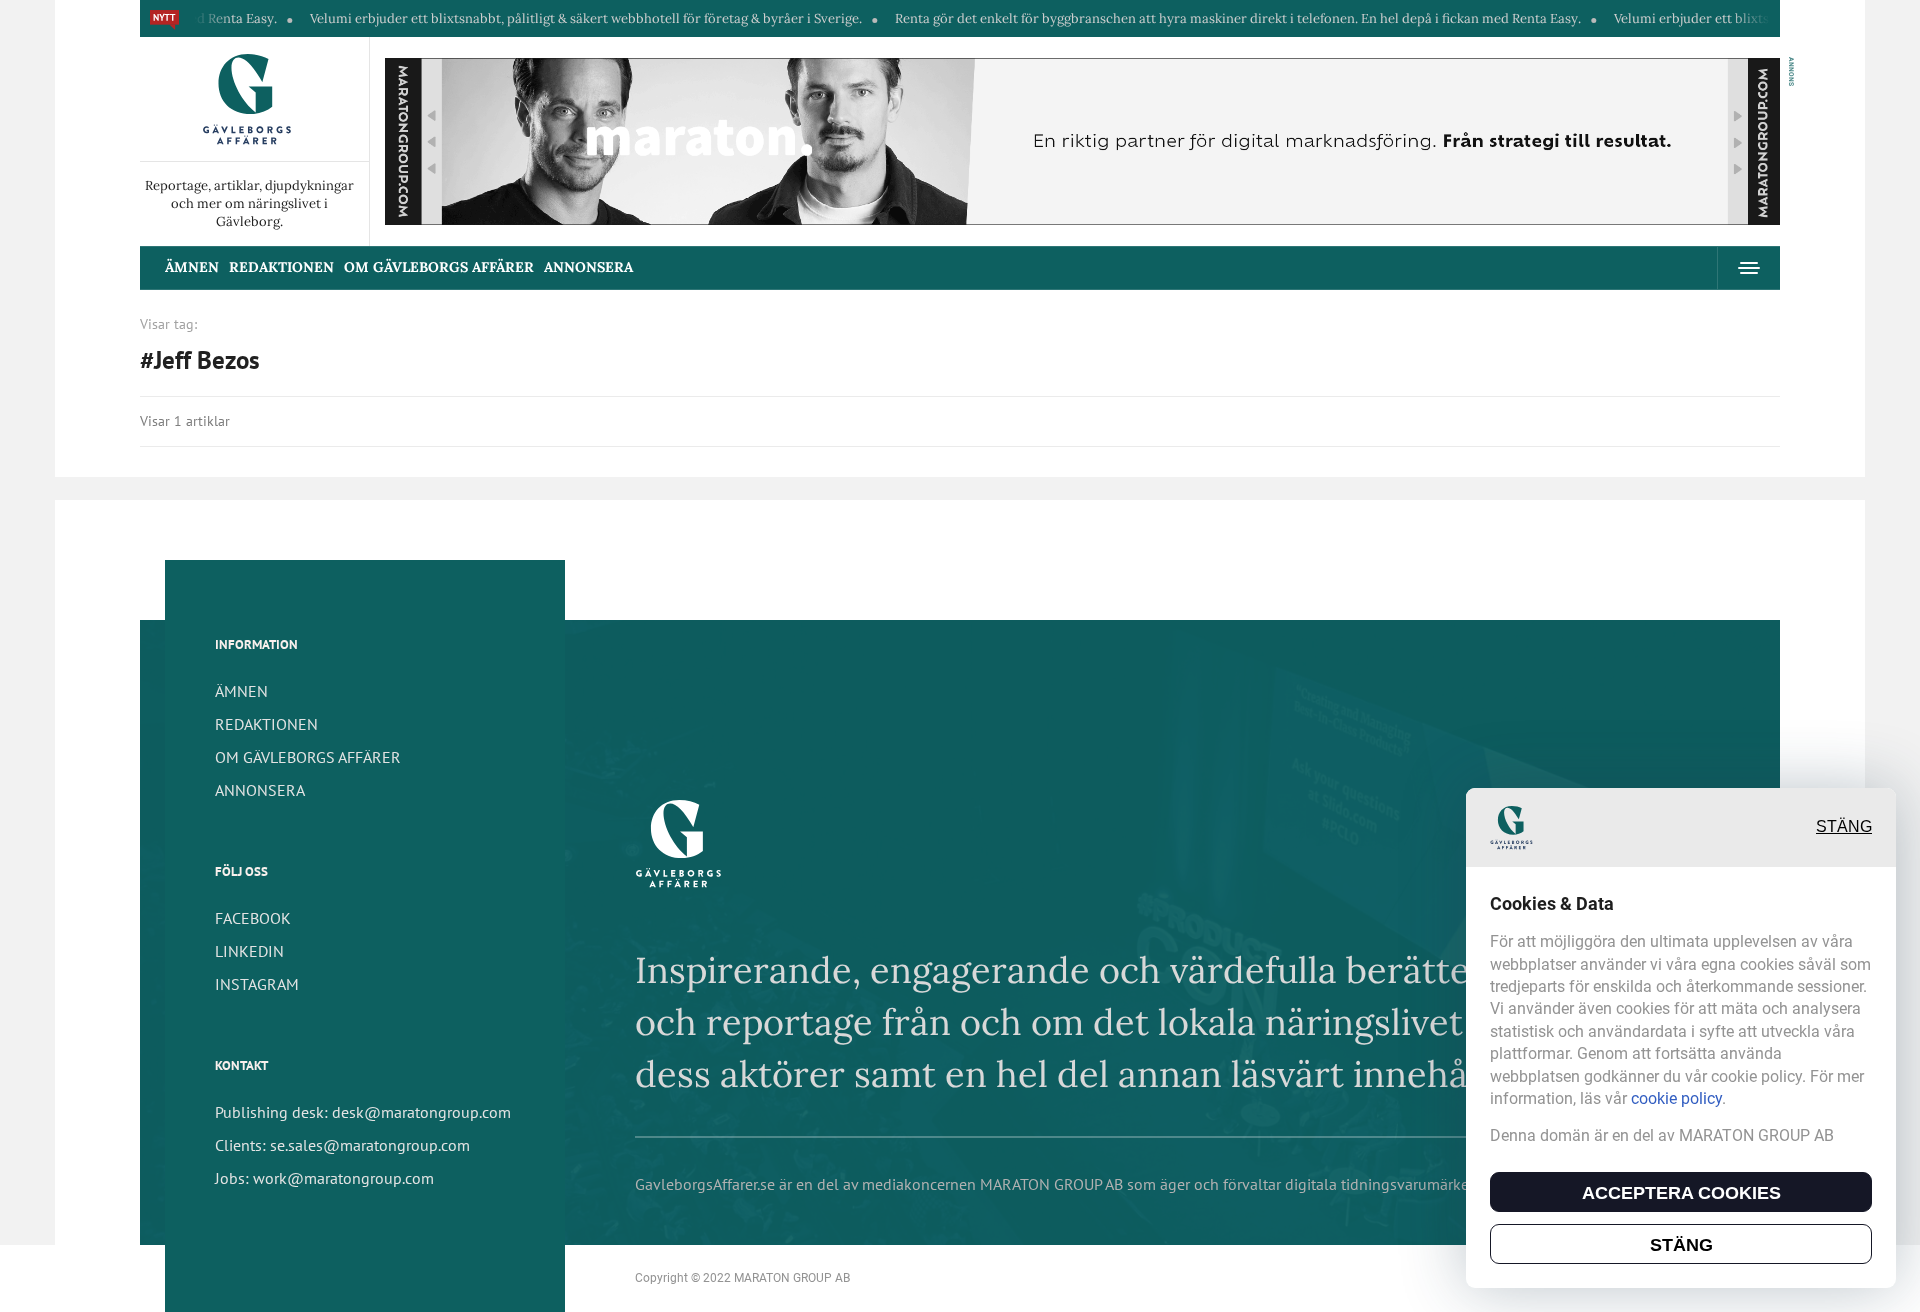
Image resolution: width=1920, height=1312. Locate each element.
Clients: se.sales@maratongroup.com (342, 1145)
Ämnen (192, 267)
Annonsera (588, 267)
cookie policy (1676, 1098)
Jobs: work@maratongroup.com (324, 1178)
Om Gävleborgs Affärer (439, 267)
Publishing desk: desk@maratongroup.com (363, 1112)
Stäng (1844, 827)
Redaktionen (281, 267)
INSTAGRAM (257, 984)
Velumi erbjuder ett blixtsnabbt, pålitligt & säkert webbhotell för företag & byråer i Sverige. (537, 18)
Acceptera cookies (1681, 1193)
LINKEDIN (249, 951)
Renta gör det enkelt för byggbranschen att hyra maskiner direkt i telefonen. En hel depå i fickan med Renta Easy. (1189, 18)
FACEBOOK (253, 918)
